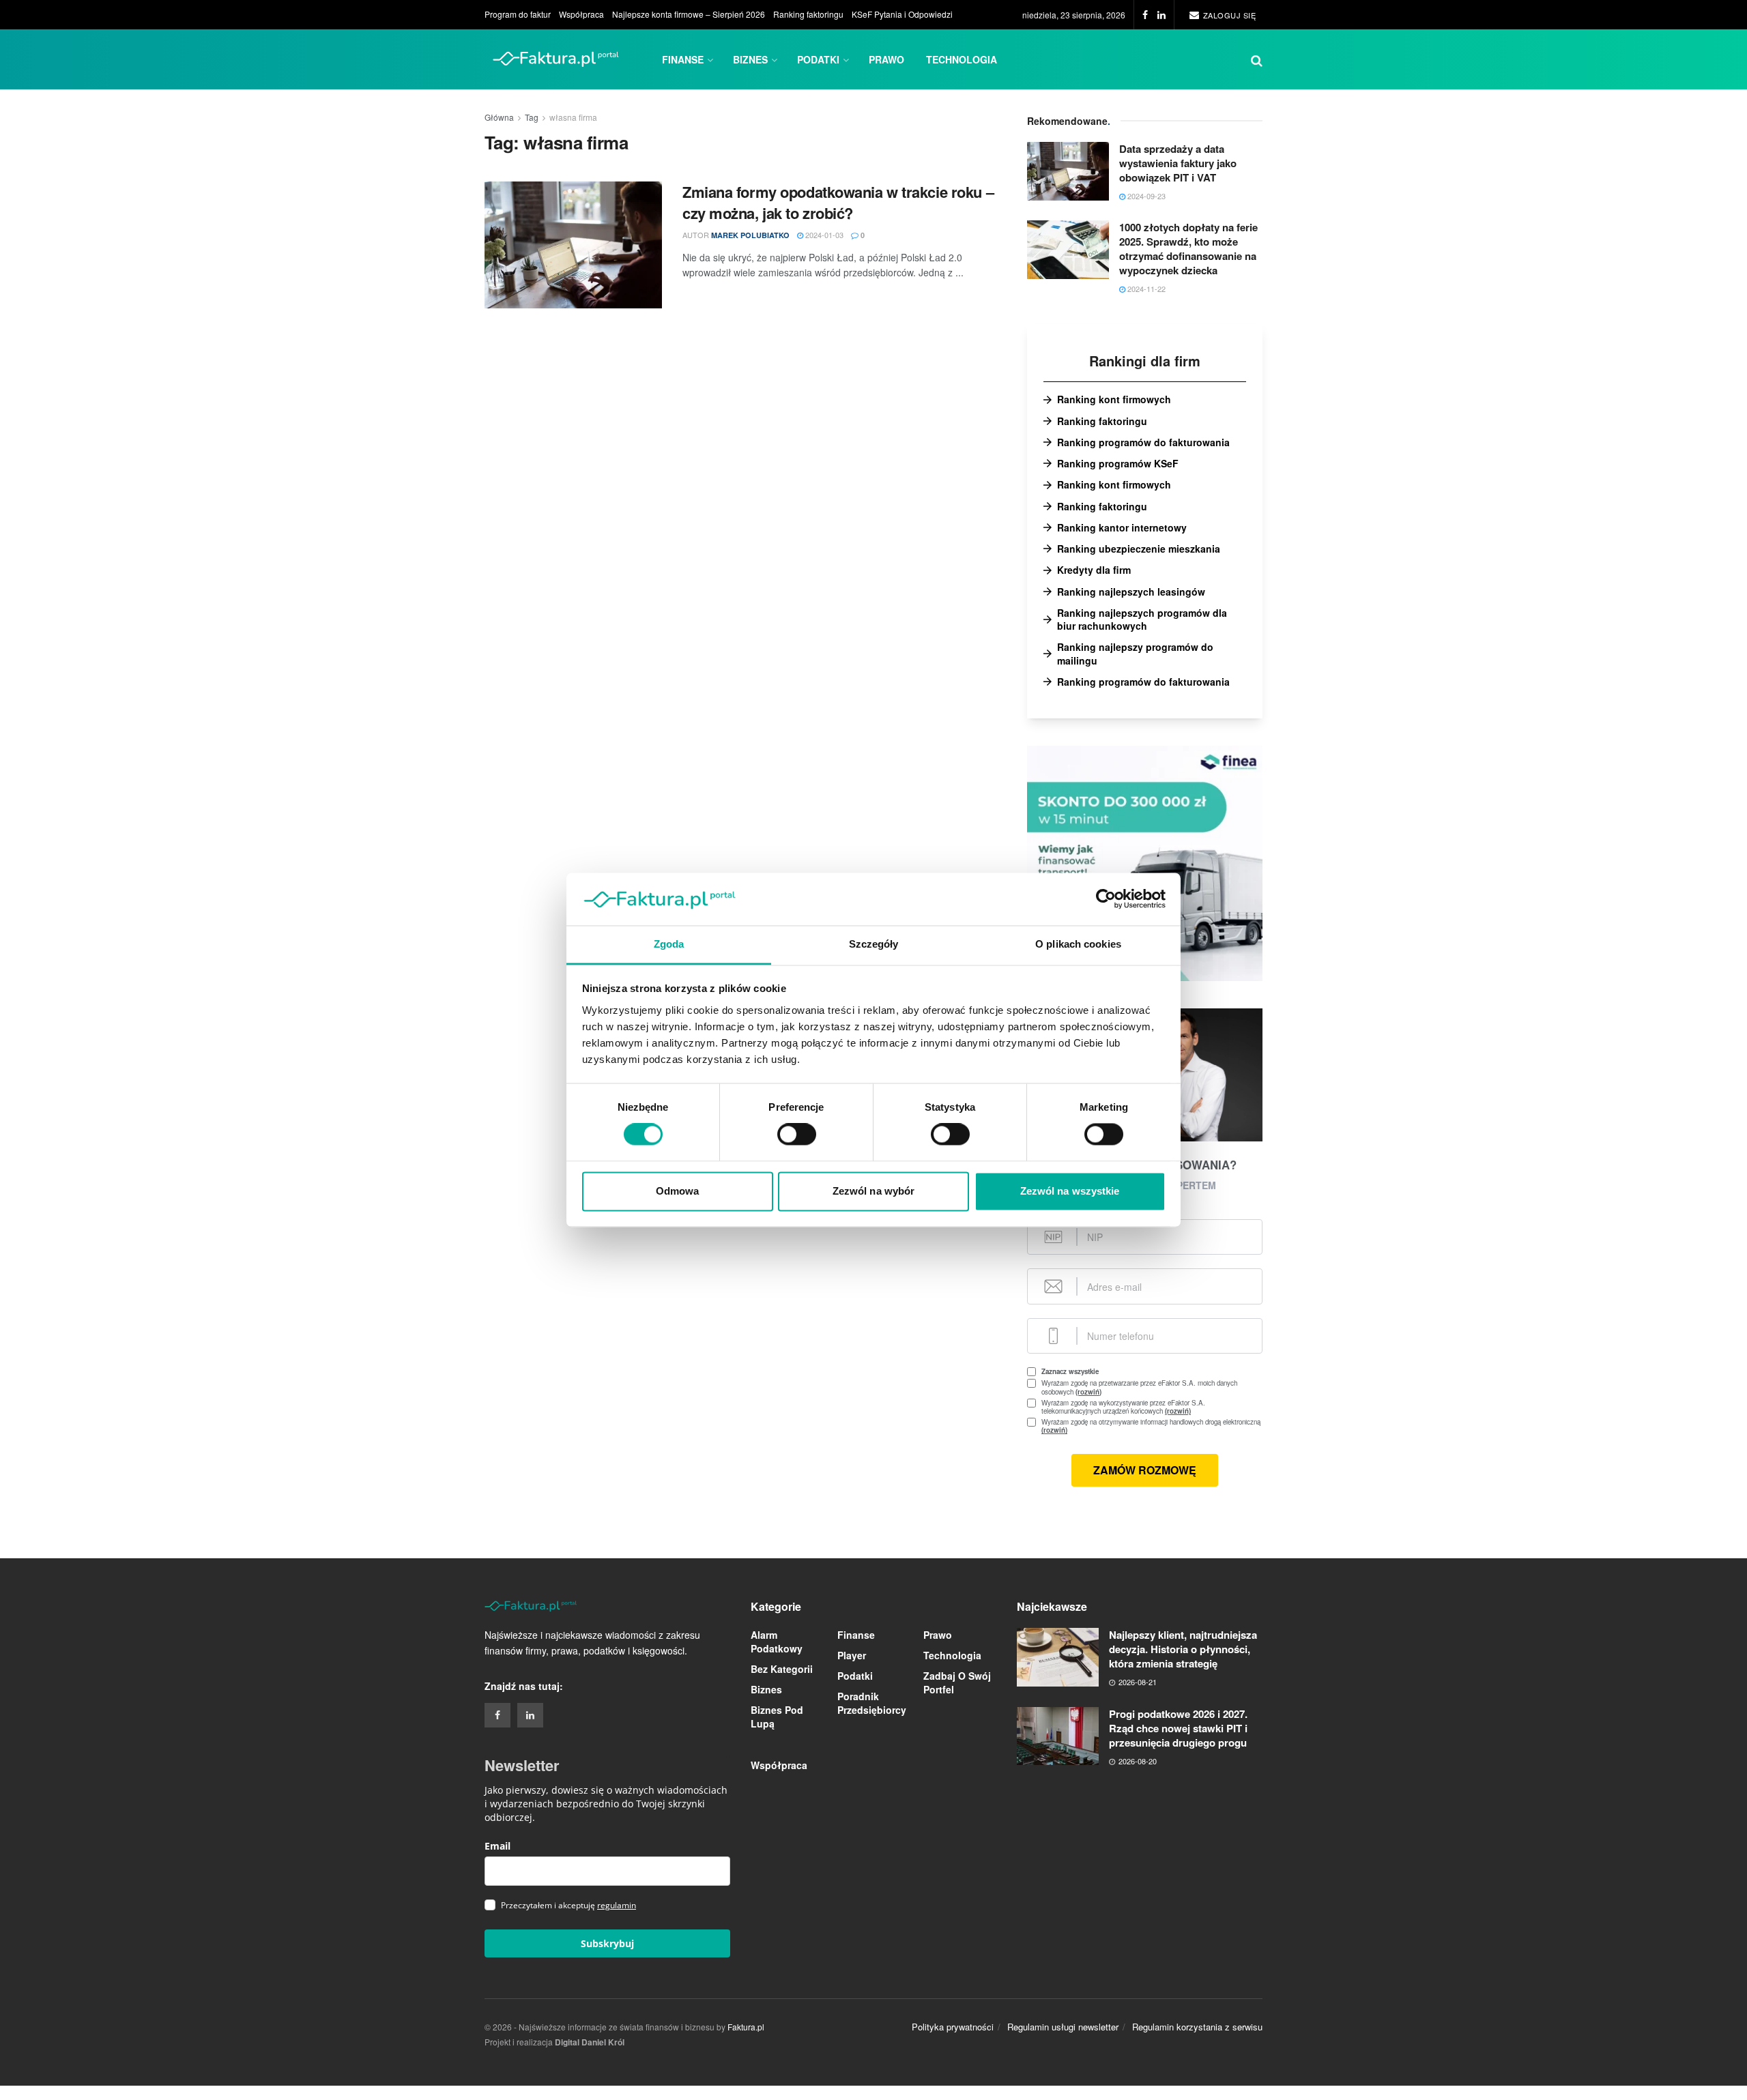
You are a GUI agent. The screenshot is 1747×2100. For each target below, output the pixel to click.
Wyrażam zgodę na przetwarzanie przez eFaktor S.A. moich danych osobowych (1139, 1387)
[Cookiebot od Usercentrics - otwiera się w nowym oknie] (1106, 899)
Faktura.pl (746, 2027)
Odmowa (678, 1191)
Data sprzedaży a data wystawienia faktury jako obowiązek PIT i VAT (1178, 163)
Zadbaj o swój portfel (957, 1682)
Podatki (818, 59)
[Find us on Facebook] (1145, 15)
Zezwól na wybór (874, 1191)
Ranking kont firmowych (1114, 399)
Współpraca (581, 14)
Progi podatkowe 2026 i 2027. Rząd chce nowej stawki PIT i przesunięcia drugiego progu (1178, 1728)
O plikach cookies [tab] (1078, 944)
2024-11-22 (1145, 289)
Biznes (750, 59)
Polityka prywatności (953, 2027)
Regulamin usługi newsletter (1063, 2027)
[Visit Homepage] (556, 59)
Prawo (886, 59)
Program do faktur (518, 14)
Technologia (962, 59)
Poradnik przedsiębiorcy (872, 1703)
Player (852, 1655)
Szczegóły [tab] (874, 944)
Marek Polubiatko (750, 235)
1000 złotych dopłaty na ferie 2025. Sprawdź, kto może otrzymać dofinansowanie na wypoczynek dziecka (1188, 249)
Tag (532, 117)
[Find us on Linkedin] (530, 1715)
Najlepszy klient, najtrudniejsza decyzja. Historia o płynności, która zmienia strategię (1183, 1649)
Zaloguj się (1228, 15)
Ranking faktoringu (808, 14)
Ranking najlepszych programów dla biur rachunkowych (1142, 619)
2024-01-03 (823, 235)
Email (497, 1846)
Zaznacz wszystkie (1070, 1371)
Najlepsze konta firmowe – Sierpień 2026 (689, 14)
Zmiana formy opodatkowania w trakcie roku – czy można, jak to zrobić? (838, 202)
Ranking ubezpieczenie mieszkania (1139, 549)
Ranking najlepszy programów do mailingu (1135, 654)
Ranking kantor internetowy (1122, 528)
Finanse (683, 59)
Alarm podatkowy (777, 1642)
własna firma (573, 117)
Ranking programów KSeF (1118, 464)
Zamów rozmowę (1145, 1470)
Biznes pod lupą (777, 1717)
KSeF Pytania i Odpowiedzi (902, 14)
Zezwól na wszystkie (1070, 1191)
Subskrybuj (607, 1943)
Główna (499, 117)
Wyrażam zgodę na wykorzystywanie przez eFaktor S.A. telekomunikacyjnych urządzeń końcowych (1135, 1407)
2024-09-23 (1145, 196)
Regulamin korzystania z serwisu (1197, 2027)
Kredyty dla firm (1094, 570)
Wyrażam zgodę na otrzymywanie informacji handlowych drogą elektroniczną (1151, 1426)
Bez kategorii (782, 1669)
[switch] (797, 1135)
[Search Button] (1257, 59)
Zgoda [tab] (669, 944)
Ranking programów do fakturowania (1143, 442)
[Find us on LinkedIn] (1161, 15)
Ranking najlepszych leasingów (1131, 592)
